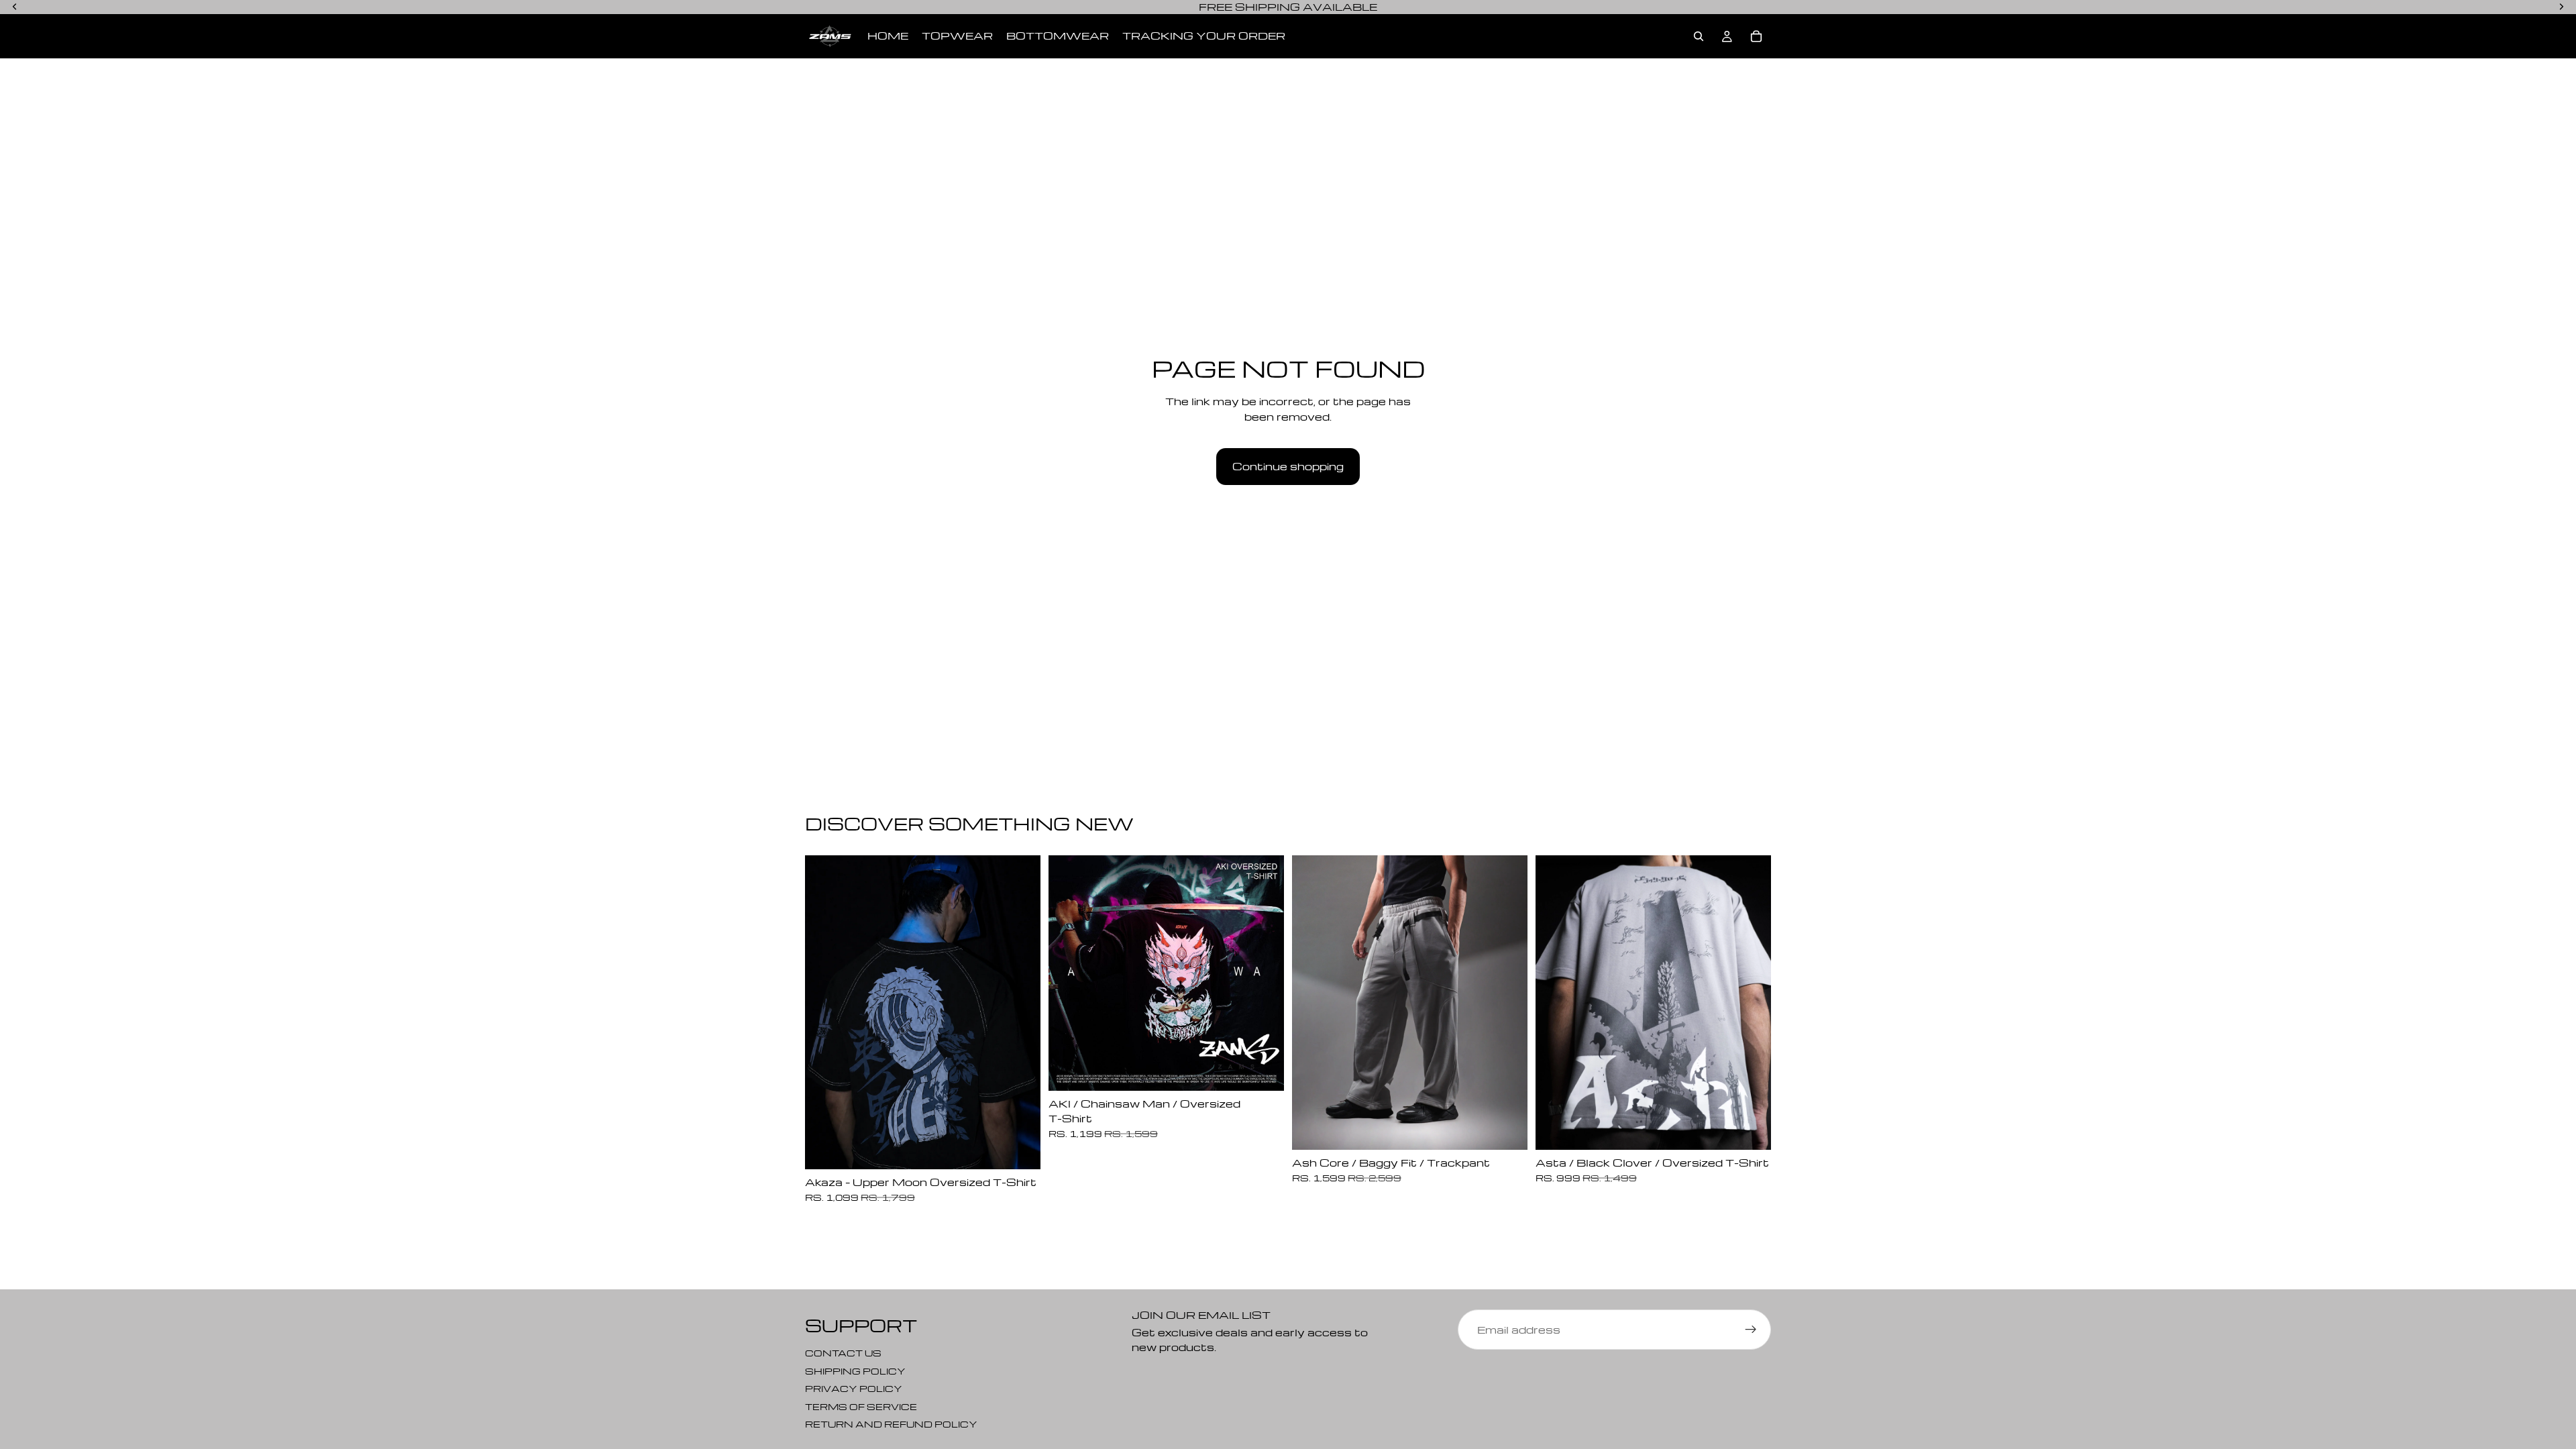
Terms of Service (861, 1406)
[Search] (1699, 36)
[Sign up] (1751, 1330)
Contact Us (843, 1353)
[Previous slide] (825, 1012)
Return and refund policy (891, 1424)
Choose (1031, 1148)
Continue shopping (1288, 466)
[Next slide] (1020, 1012)
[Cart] (1756, 36)
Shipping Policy (855, 1370)
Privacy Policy (854, 1388)
